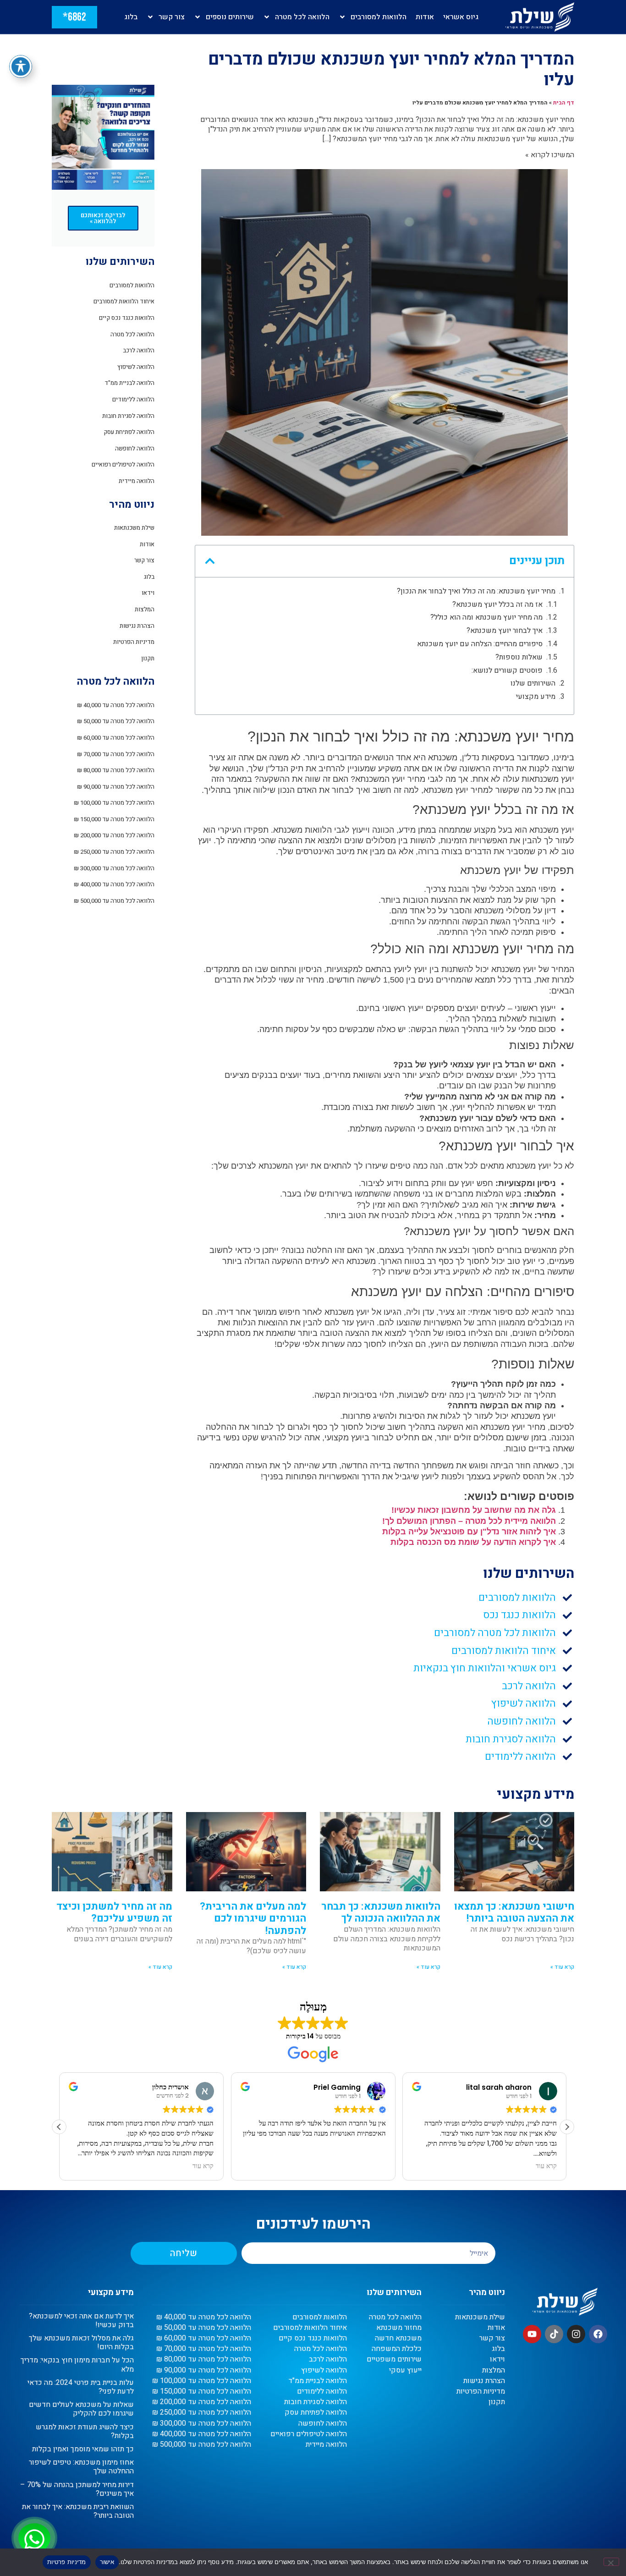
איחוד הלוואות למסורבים (124, 301)
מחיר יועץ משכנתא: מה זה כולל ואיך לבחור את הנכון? (476, 591)
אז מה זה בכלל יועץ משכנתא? (497, 605)
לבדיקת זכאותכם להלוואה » (103, 218)
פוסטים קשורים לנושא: (507, 671)
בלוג (131, 17)
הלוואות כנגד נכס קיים (127, 318)
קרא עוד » (562, 1967)
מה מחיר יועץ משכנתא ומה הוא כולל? (486, 618)
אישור (107, 2562)
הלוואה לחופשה (135, 448)
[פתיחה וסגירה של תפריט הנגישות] (21, 66)
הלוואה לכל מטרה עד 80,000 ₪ (116, 770)
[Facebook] (598, 2334)
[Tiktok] (554, 2334)
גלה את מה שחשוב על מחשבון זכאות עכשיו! (474, 1510)
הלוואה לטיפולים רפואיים (123, 464)
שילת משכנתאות (134, 528)
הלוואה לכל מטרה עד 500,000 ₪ (114, 901)
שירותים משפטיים (394, 2359)
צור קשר (172, 17)
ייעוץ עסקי (405, 2370)
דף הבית (564, 103)
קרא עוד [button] (203, 2166)
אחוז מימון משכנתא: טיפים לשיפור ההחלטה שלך (81, 2467)
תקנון (148, 658)
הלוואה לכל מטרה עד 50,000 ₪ (116, 721)
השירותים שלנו (533, 684)
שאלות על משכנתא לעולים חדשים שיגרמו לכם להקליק (81, 2409)
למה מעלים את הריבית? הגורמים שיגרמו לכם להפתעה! (253, 1919)
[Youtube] (532, 2334)
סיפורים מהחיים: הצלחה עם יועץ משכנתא (480, 644)
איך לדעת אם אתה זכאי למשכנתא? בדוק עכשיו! (81, 2321)
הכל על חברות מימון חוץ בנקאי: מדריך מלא (77, 2365)
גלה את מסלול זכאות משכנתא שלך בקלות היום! (81, 2343)
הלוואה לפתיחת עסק (129, 432)
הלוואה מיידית (137, 481)
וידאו (148, 593)
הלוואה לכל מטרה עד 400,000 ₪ (114, 884)
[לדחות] (611, 2562)
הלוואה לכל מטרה (302, 17)
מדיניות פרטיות (67, 2562)
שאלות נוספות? (519, 657)
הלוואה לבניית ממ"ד (129, 383)
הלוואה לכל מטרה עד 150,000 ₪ (114, 819)
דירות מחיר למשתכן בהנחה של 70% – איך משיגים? (77, 2489)
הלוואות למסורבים (379, 17)
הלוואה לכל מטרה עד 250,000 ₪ (114, 852)
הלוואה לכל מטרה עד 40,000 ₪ (116, 705)
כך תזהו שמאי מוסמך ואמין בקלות (83, 2449)
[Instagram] (576, 2334)
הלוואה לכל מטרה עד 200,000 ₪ (114, 835)
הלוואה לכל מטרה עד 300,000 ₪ (114, 868)
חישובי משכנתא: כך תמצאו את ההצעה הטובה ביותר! (514, 1912)
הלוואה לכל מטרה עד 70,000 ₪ (116, 754)
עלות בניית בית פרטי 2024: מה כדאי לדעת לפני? (81, 2387)
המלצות (145, 609)
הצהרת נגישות (137, 626)
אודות (425, 17)
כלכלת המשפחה (397, 2349)
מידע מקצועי (536, 697)
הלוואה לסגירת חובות (128, 416)
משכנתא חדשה (398, 2338)
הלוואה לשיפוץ (136, 367)
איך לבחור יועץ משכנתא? (505, 631)
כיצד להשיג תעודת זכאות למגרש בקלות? (85, 2431)
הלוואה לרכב (139, 350)
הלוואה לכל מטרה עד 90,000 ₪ (116, 787)
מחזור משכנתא (399, 2328)
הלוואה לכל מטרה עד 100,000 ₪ (114, 803)
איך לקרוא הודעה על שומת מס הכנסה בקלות (473, 1542)
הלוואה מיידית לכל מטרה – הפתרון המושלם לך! (469, 1521)
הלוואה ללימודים (133, 399)
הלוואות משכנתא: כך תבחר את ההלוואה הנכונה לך (381, 1912)
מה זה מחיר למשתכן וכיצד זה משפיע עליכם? (114, 1912)
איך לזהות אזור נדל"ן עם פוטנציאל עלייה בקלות (469, 1532)
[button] (210, 561)
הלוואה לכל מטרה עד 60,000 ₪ (116, 738)
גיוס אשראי (461, 17)
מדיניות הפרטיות (134, 642)
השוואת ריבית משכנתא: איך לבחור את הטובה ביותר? (78, 2511)
